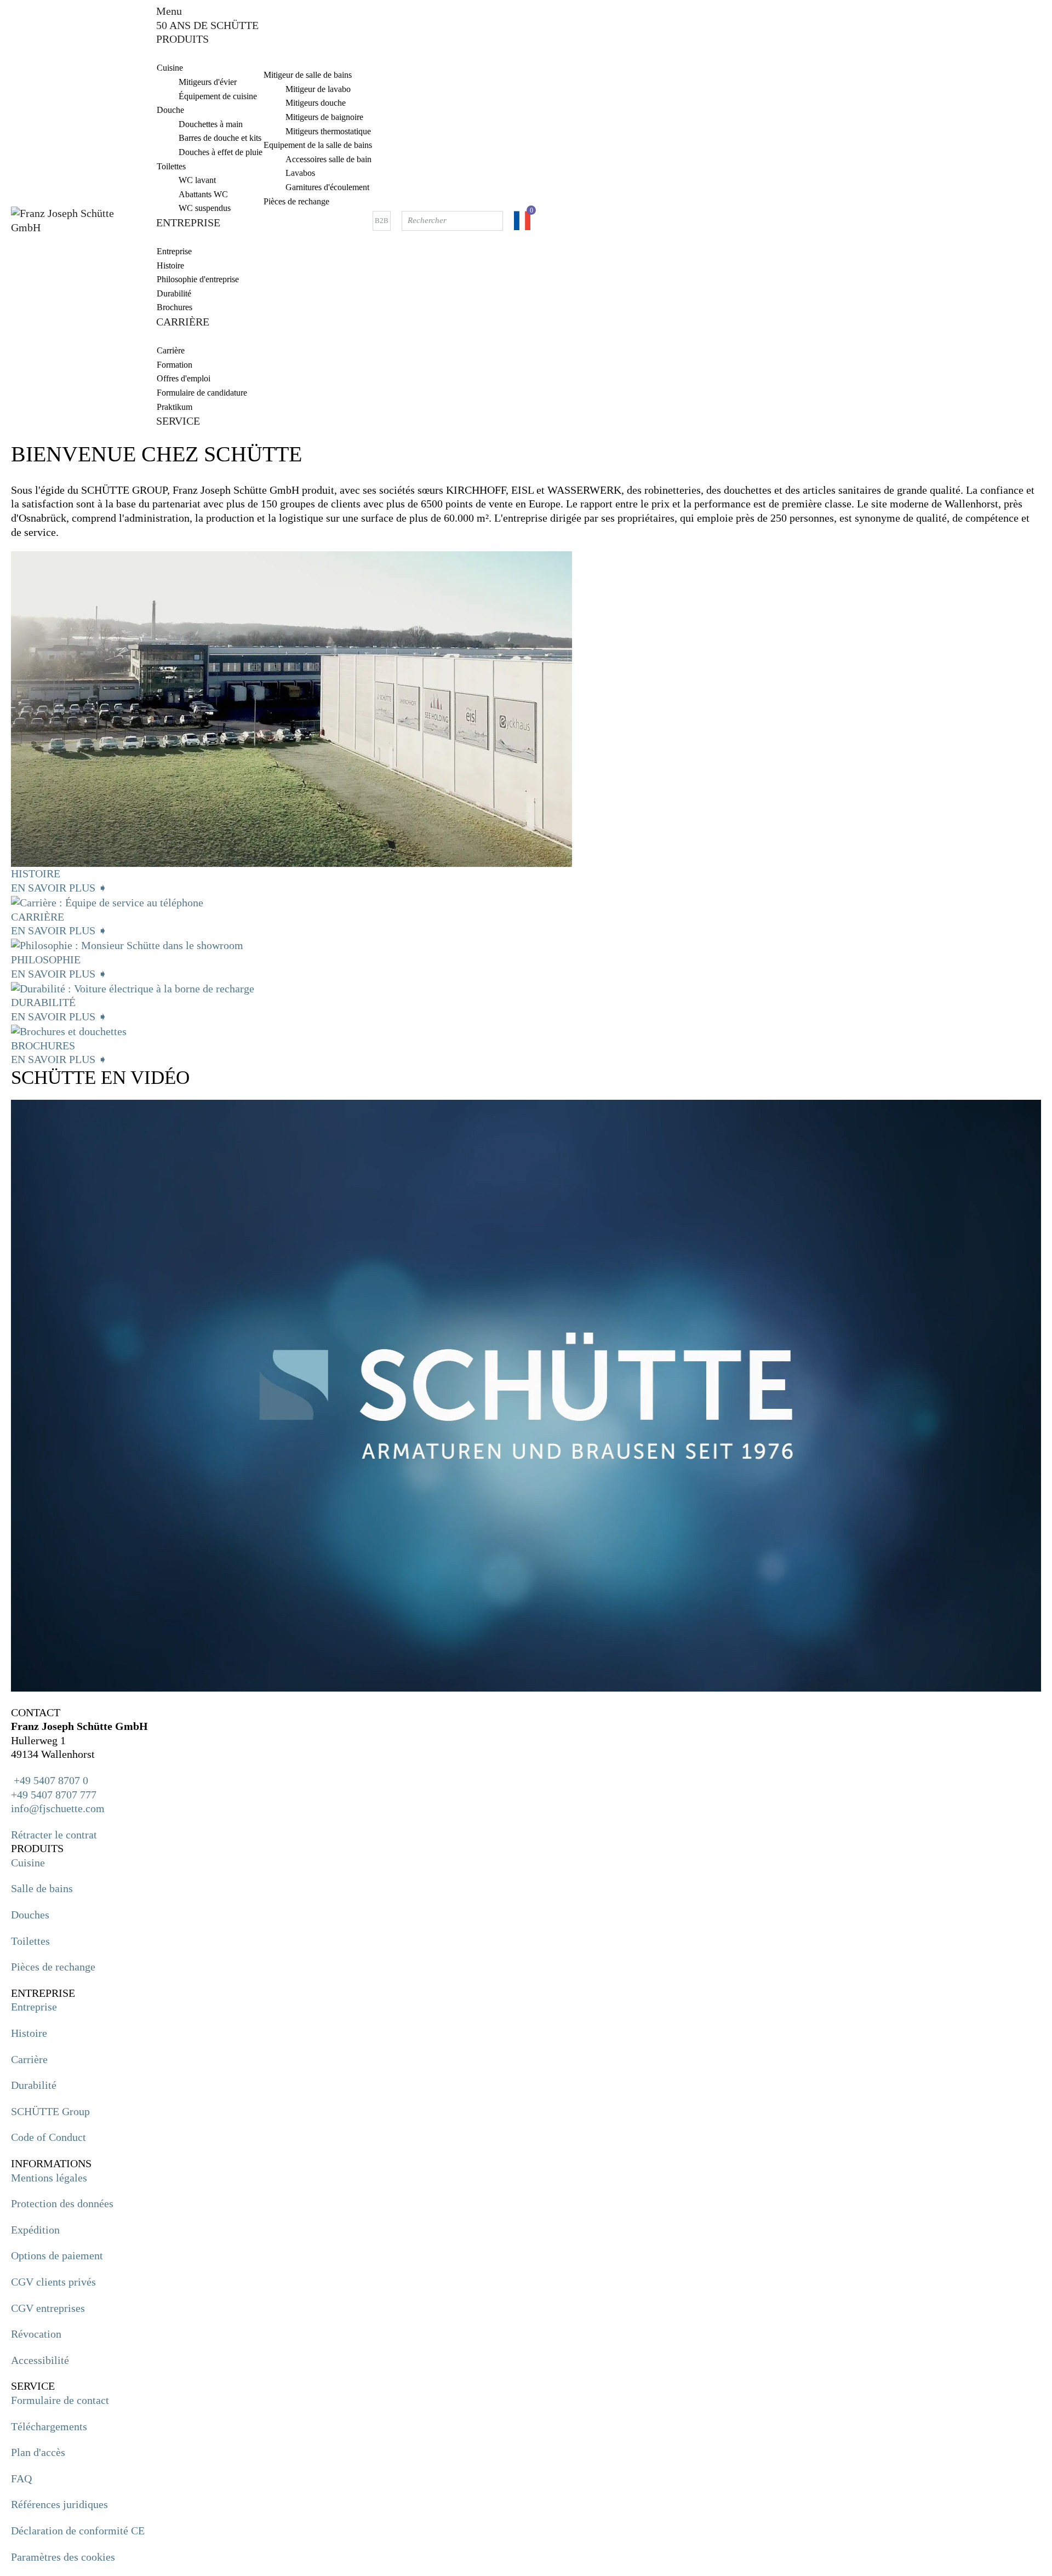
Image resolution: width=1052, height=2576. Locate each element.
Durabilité (34, 2085)
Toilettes (30, 1941)
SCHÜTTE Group (50, 2111)
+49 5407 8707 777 (54, 1795)
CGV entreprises (48, 2308)
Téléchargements (49, 2426)
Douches (30, 1915)
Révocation (36, 2334)
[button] (526, 1699)
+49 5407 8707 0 (50, 1780)
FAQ (21, 2478)
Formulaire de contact (60, 2400)
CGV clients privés (53, 2282)
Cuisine (28, 1863)
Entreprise (34, 2007)
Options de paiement (57, 2255)
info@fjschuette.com (58, 1808)
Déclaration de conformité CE (78, 2531)
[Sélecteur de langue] (522, 221)
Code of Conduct (48, 2137)
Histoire (29, 2033)
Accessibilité (40, 2360)
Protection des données (62, 2203)
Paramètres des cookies (63, 2557)
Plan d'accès (38, 2452)
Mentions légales (49, 2178)
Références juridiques (59, 2504)
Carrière (29, 2059)
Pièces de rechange (53, 1967)
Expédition (35, 2230)
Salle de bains (42, 1888)
